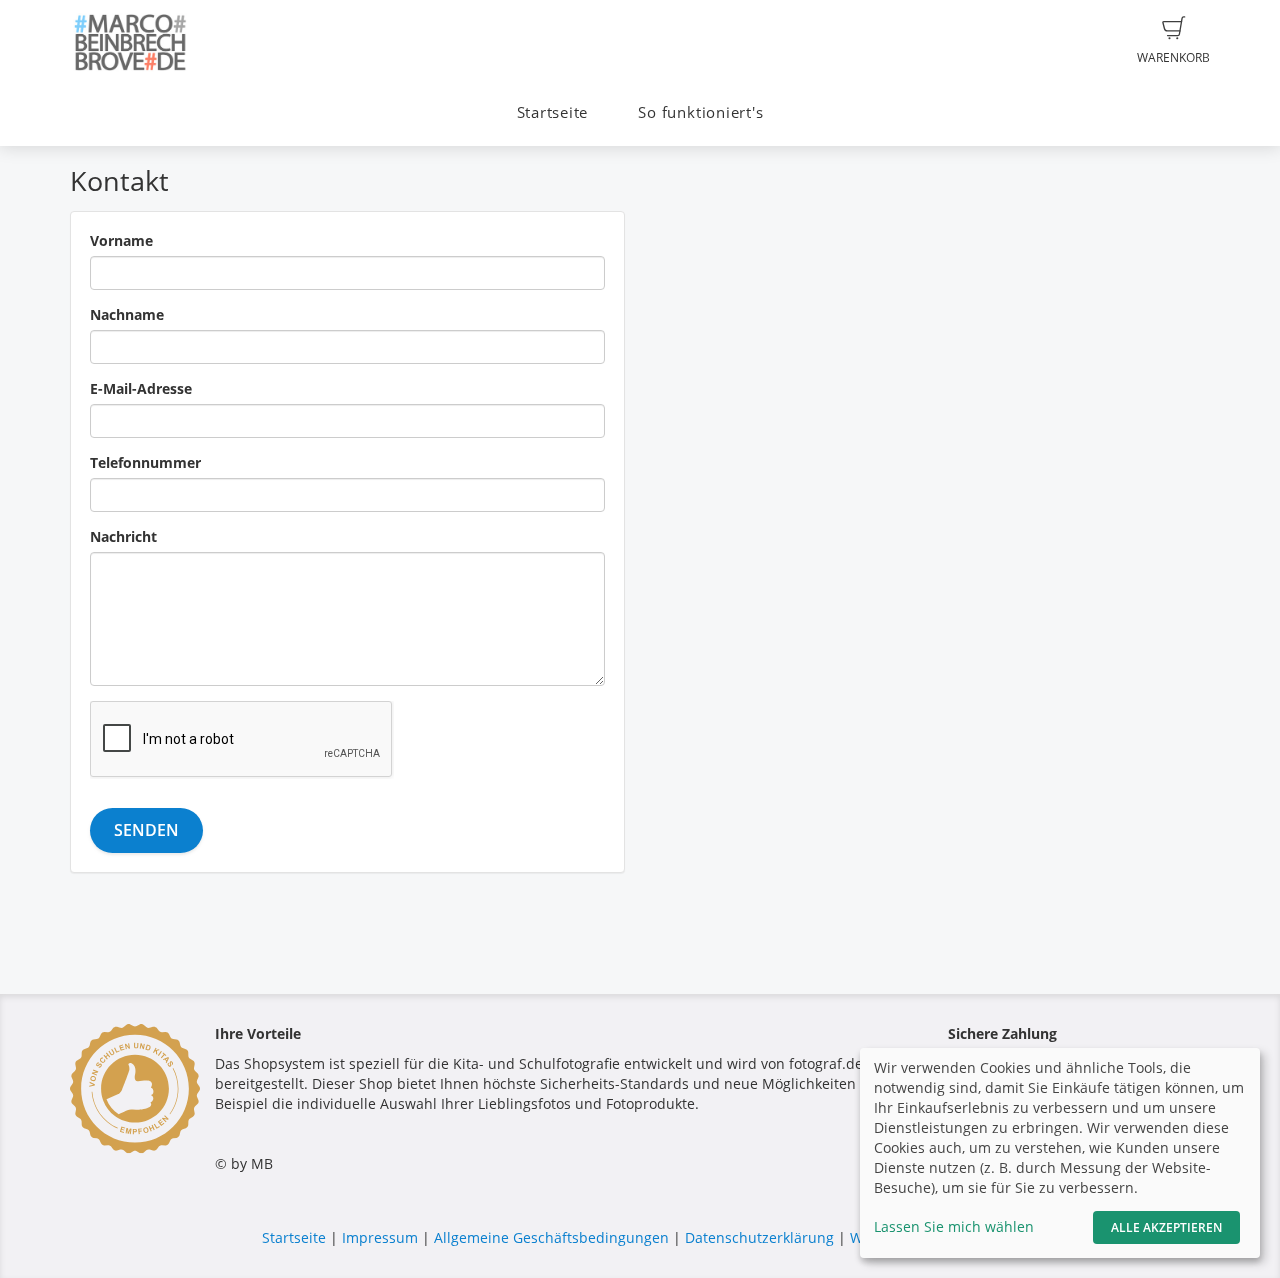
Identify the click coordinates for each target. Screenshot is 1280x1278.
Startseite (553, 112)
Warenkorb (1173, 57)
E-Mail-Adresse (141, 388)
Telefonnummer (145, 462)
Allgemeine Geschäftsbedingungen (551, 1237)
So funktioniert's (700, 112)
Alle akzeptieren (1166, 1227)
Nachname (127, 314)
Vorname (121, 240)
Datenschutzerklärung (759, 1237)
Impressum (380, 1237)
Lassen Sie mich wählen (954, 1226)
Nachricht (123, 536)
